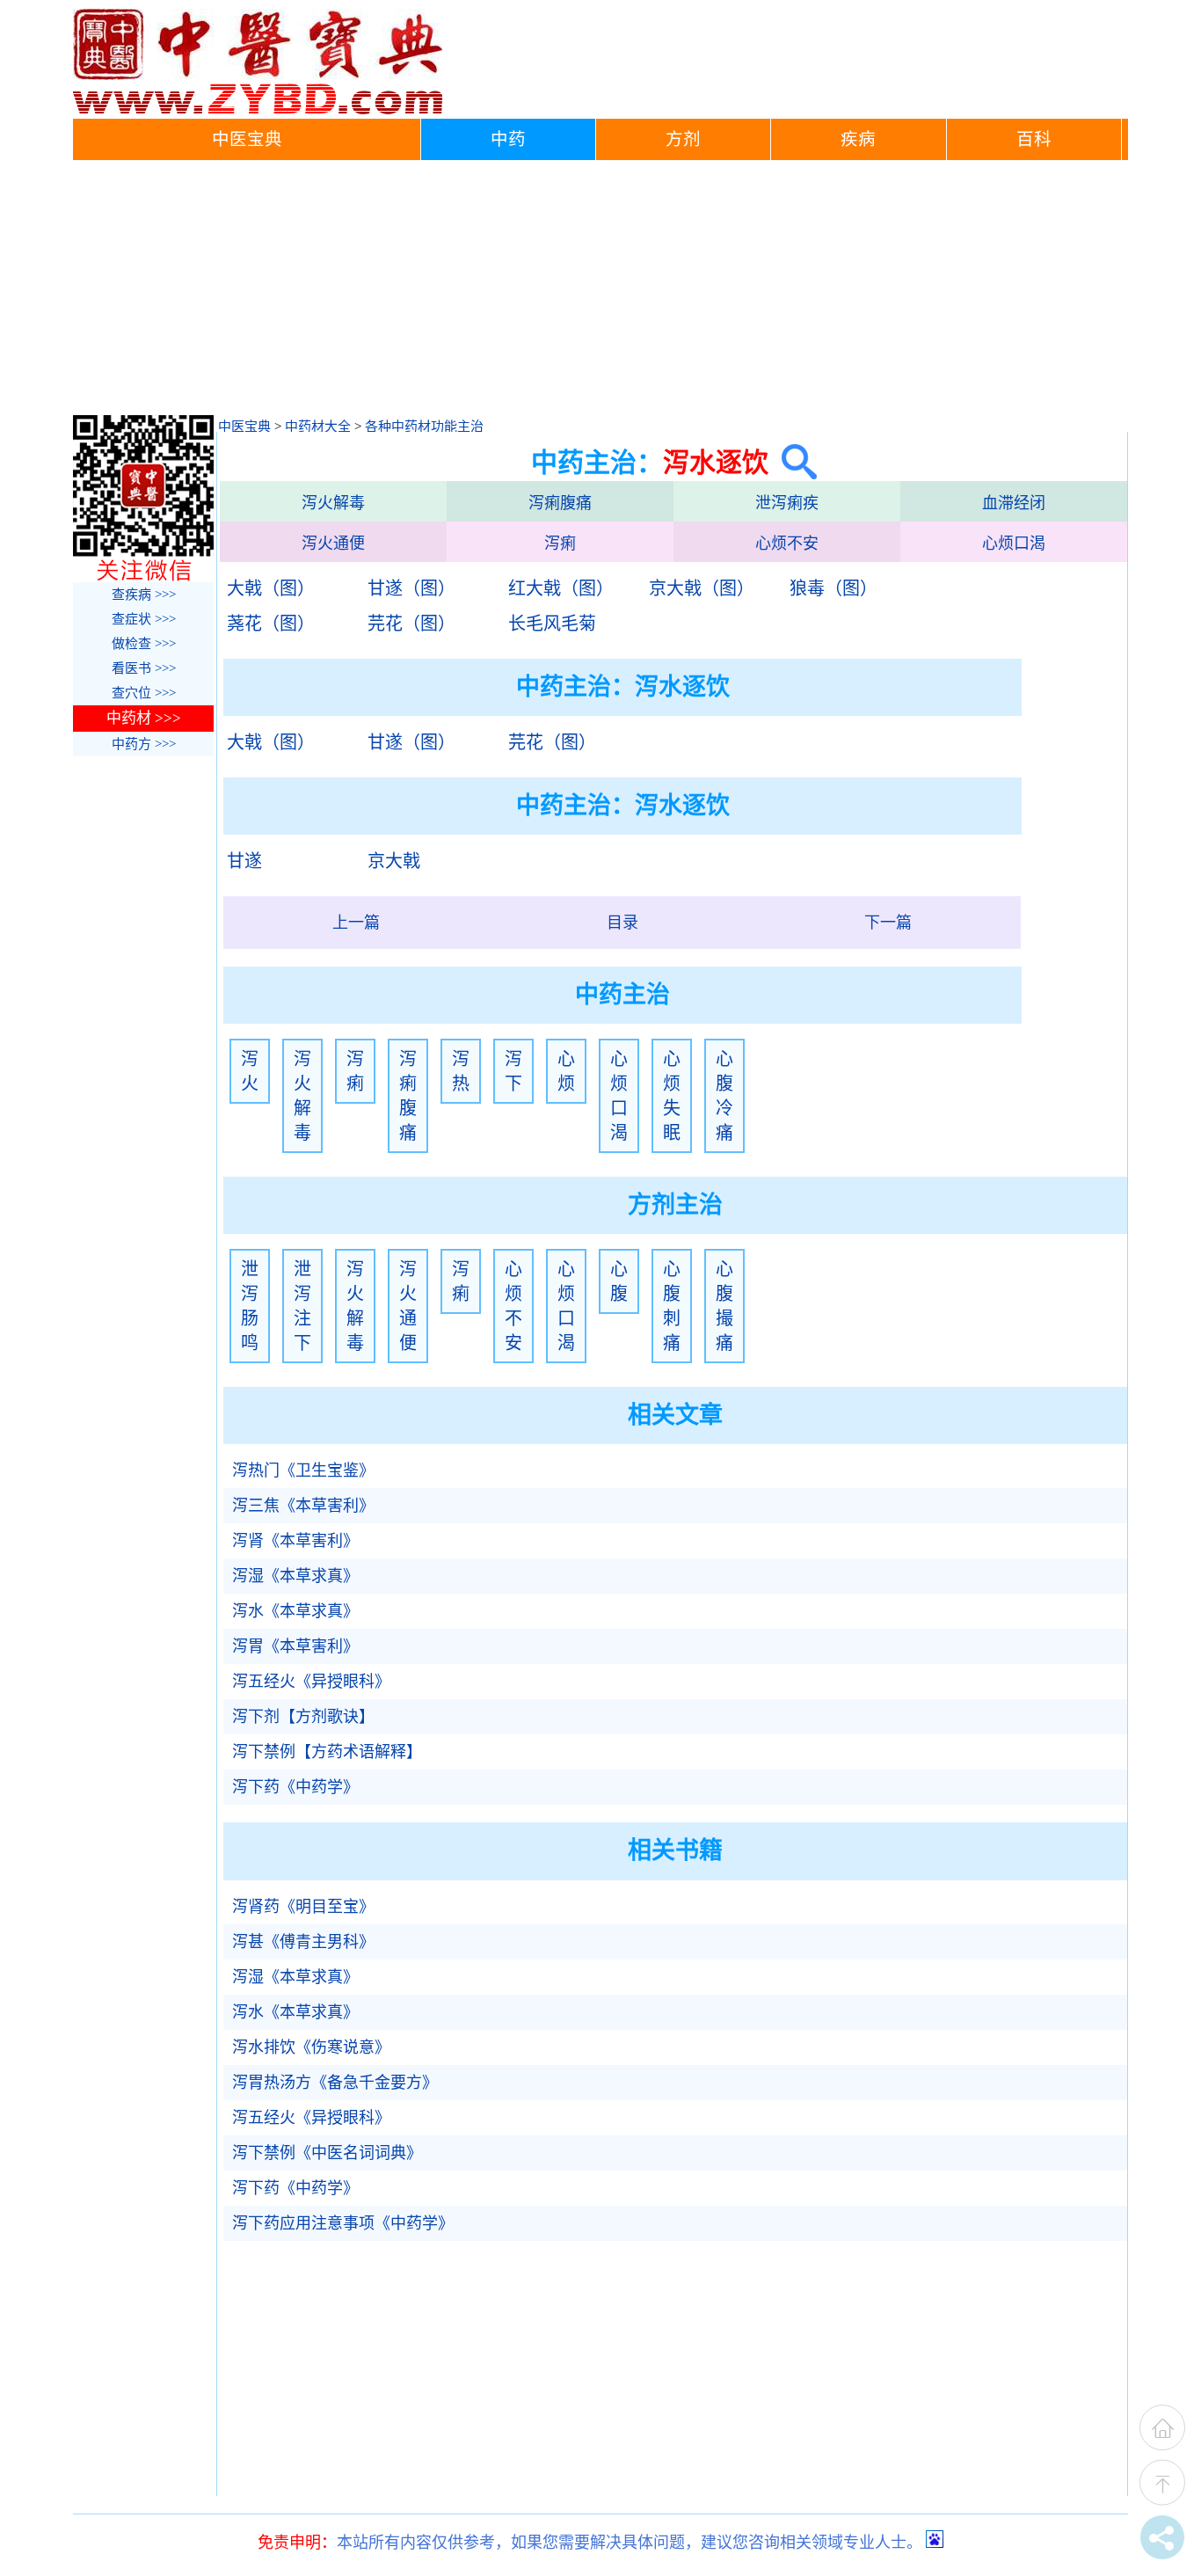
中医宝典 (247, 139)
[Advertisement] (600, 292)
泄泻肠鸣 (250, 1306)
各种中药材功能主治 (424, 427)
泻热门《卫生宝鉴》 (303, 1470)
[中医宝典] (258, 110)
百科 (1034, 139)
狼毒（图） (833, 588)
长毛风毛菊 (552, 624)
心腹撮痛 (724, 1306)
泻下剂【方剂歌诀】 (303, 1717)
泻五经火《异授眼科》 (311, 1682)
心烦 (566, 1071)
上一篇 (356, 923)
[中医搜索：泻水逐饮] (793, 462)
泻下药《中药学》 (295, 1787)
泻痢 (560, 544)
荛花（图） (271, 624)
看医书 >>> (144, 668)
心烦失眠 (672, 1096)
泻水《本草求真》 (295, 1611)
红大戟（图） (561, 588)
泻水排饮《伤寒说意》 (311, 2047)
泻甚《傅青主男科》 (303, 1942)
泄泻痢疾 (787, 503)
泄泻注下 (302, 1306)
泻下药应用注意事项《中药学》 (343, 2223)
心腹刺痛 (672, 1306)
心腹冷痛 (724, 1096)
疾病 (858, 139)
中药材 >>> (144, 718)
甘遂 (244, 861)
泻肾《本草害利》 (295, 1541)
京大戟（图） (702, 588)
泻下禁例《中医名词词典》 (327, 2153)
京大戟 (394, 861)
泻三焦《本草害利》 (303, 1506)
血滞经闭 (1014, 503)
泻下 (513, 1071)
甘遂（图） (411, 588)
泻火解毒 (333, 503)
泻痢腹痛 (560, 503)
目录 (622, 923)
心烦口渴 (1014, 544)
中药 (508, 139)
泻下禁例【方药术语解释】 (327, 1752)
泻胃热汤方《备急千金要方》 (335, 2083)
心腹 (619, 1281)
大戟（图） (271, 588)
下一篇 (888, 923)
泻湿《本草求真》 (295, 1576)
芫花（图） (411, 624)
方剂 (683, 139)
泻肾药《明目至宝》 (303, 1907)
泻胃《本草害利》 (295, 1646)
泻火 (250, 1071)
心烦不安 (787, 544)
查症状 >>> (144, 619)
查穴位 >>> (144, 693)
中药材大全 (318, 427)
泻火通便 (333, 544)
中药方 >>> (144, 744)
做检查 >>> (144, 644)
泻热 (461, 1071)
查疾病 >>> (144, 595)
